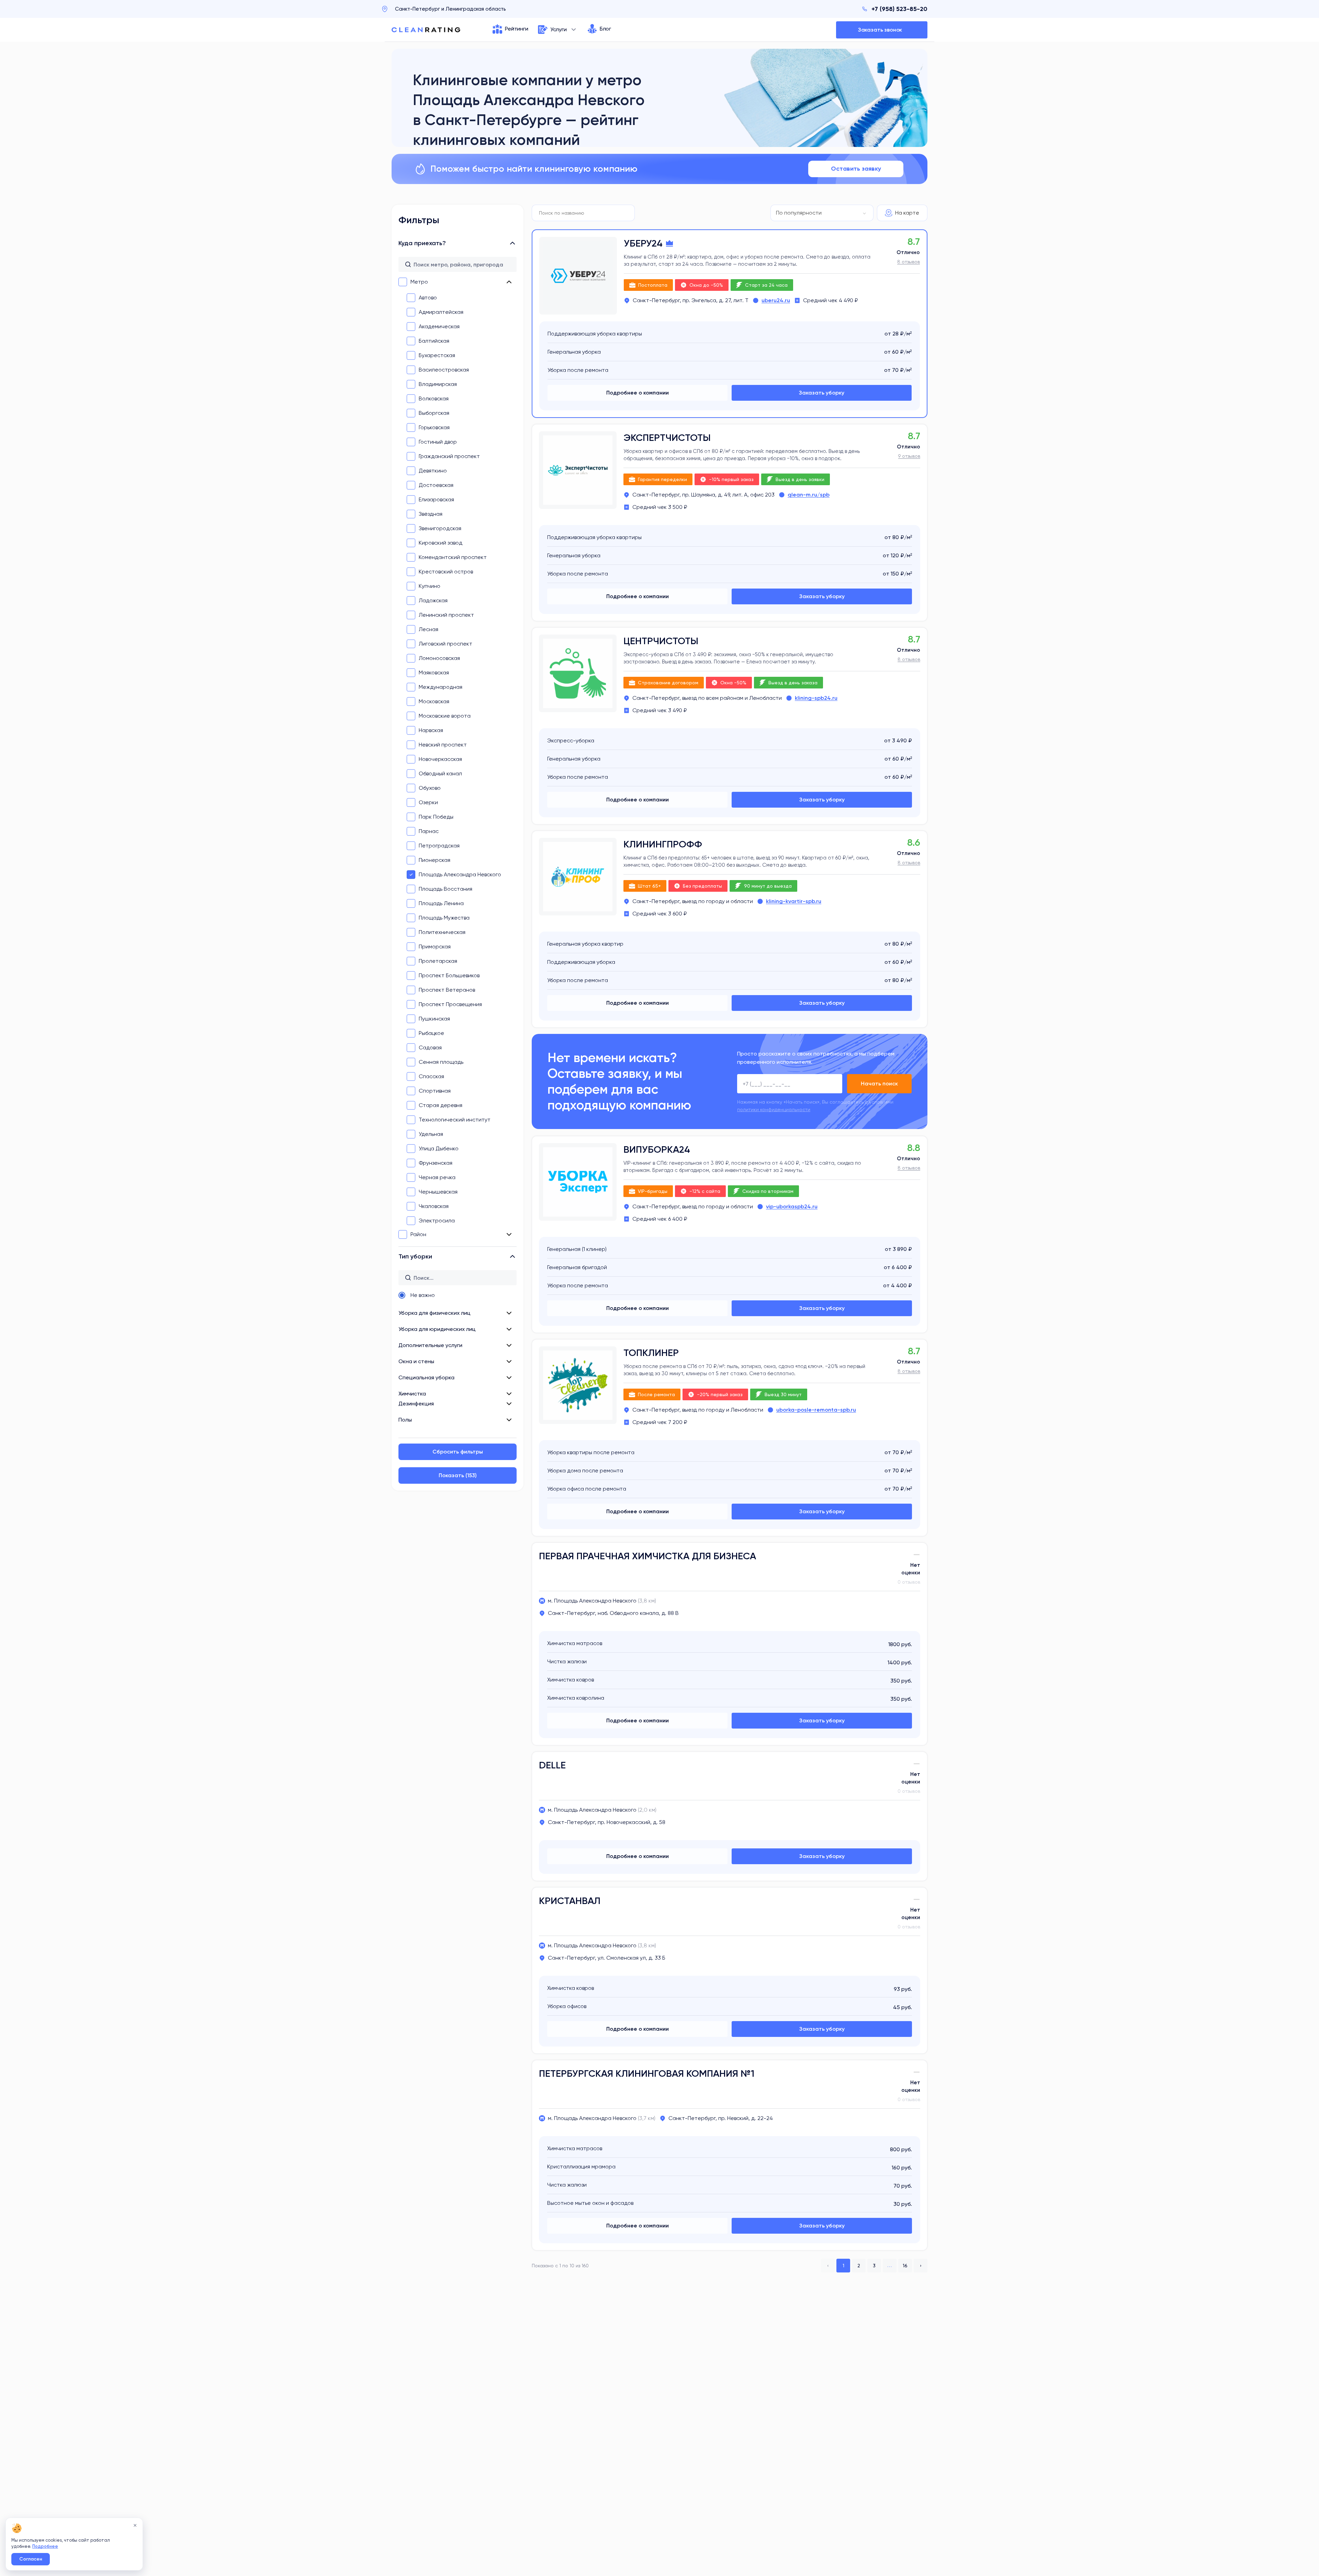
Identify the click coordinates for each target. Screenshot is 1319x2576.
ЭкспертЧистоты (667, 438)
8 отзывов (909, 262)
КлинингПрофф (663, 844)
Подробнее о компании (638, 393)
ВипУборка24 (657, 1149)
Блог (605, 29)
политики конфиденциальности (774, 1109)
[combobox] (822, 213)
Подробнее (45, 2546)
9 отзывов (909, 456)
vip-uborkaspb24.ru (792, 1206)
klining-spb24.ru (816, 698)
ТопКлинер (651, 1353)
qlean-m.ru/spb (809, 495)
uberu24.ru (776, 300)
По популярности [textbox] (799, 213)
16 (905, 2266)
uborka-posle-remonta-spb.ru (816, 1410)
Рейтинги (517, 29)
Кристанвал (570, 1901)
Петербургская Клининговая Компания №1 (647, 2073)
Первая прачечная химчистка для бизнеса (647, 1556)
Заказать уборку (822, 393)
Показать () (458, 1475)
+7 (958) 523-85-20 (899, 9)
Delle (552, 1765)
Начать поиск (879, 1084)
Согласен (31, 2559)
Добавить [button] (882, 30)
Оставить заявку (856, 169)
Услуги (559, 29)
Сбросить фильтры (458, 1452)
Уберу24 (643, 243)
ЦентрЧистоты (661, 641)
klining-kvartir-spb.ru (794, 901)
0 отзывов (909, 1582)
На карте (907, 213)
